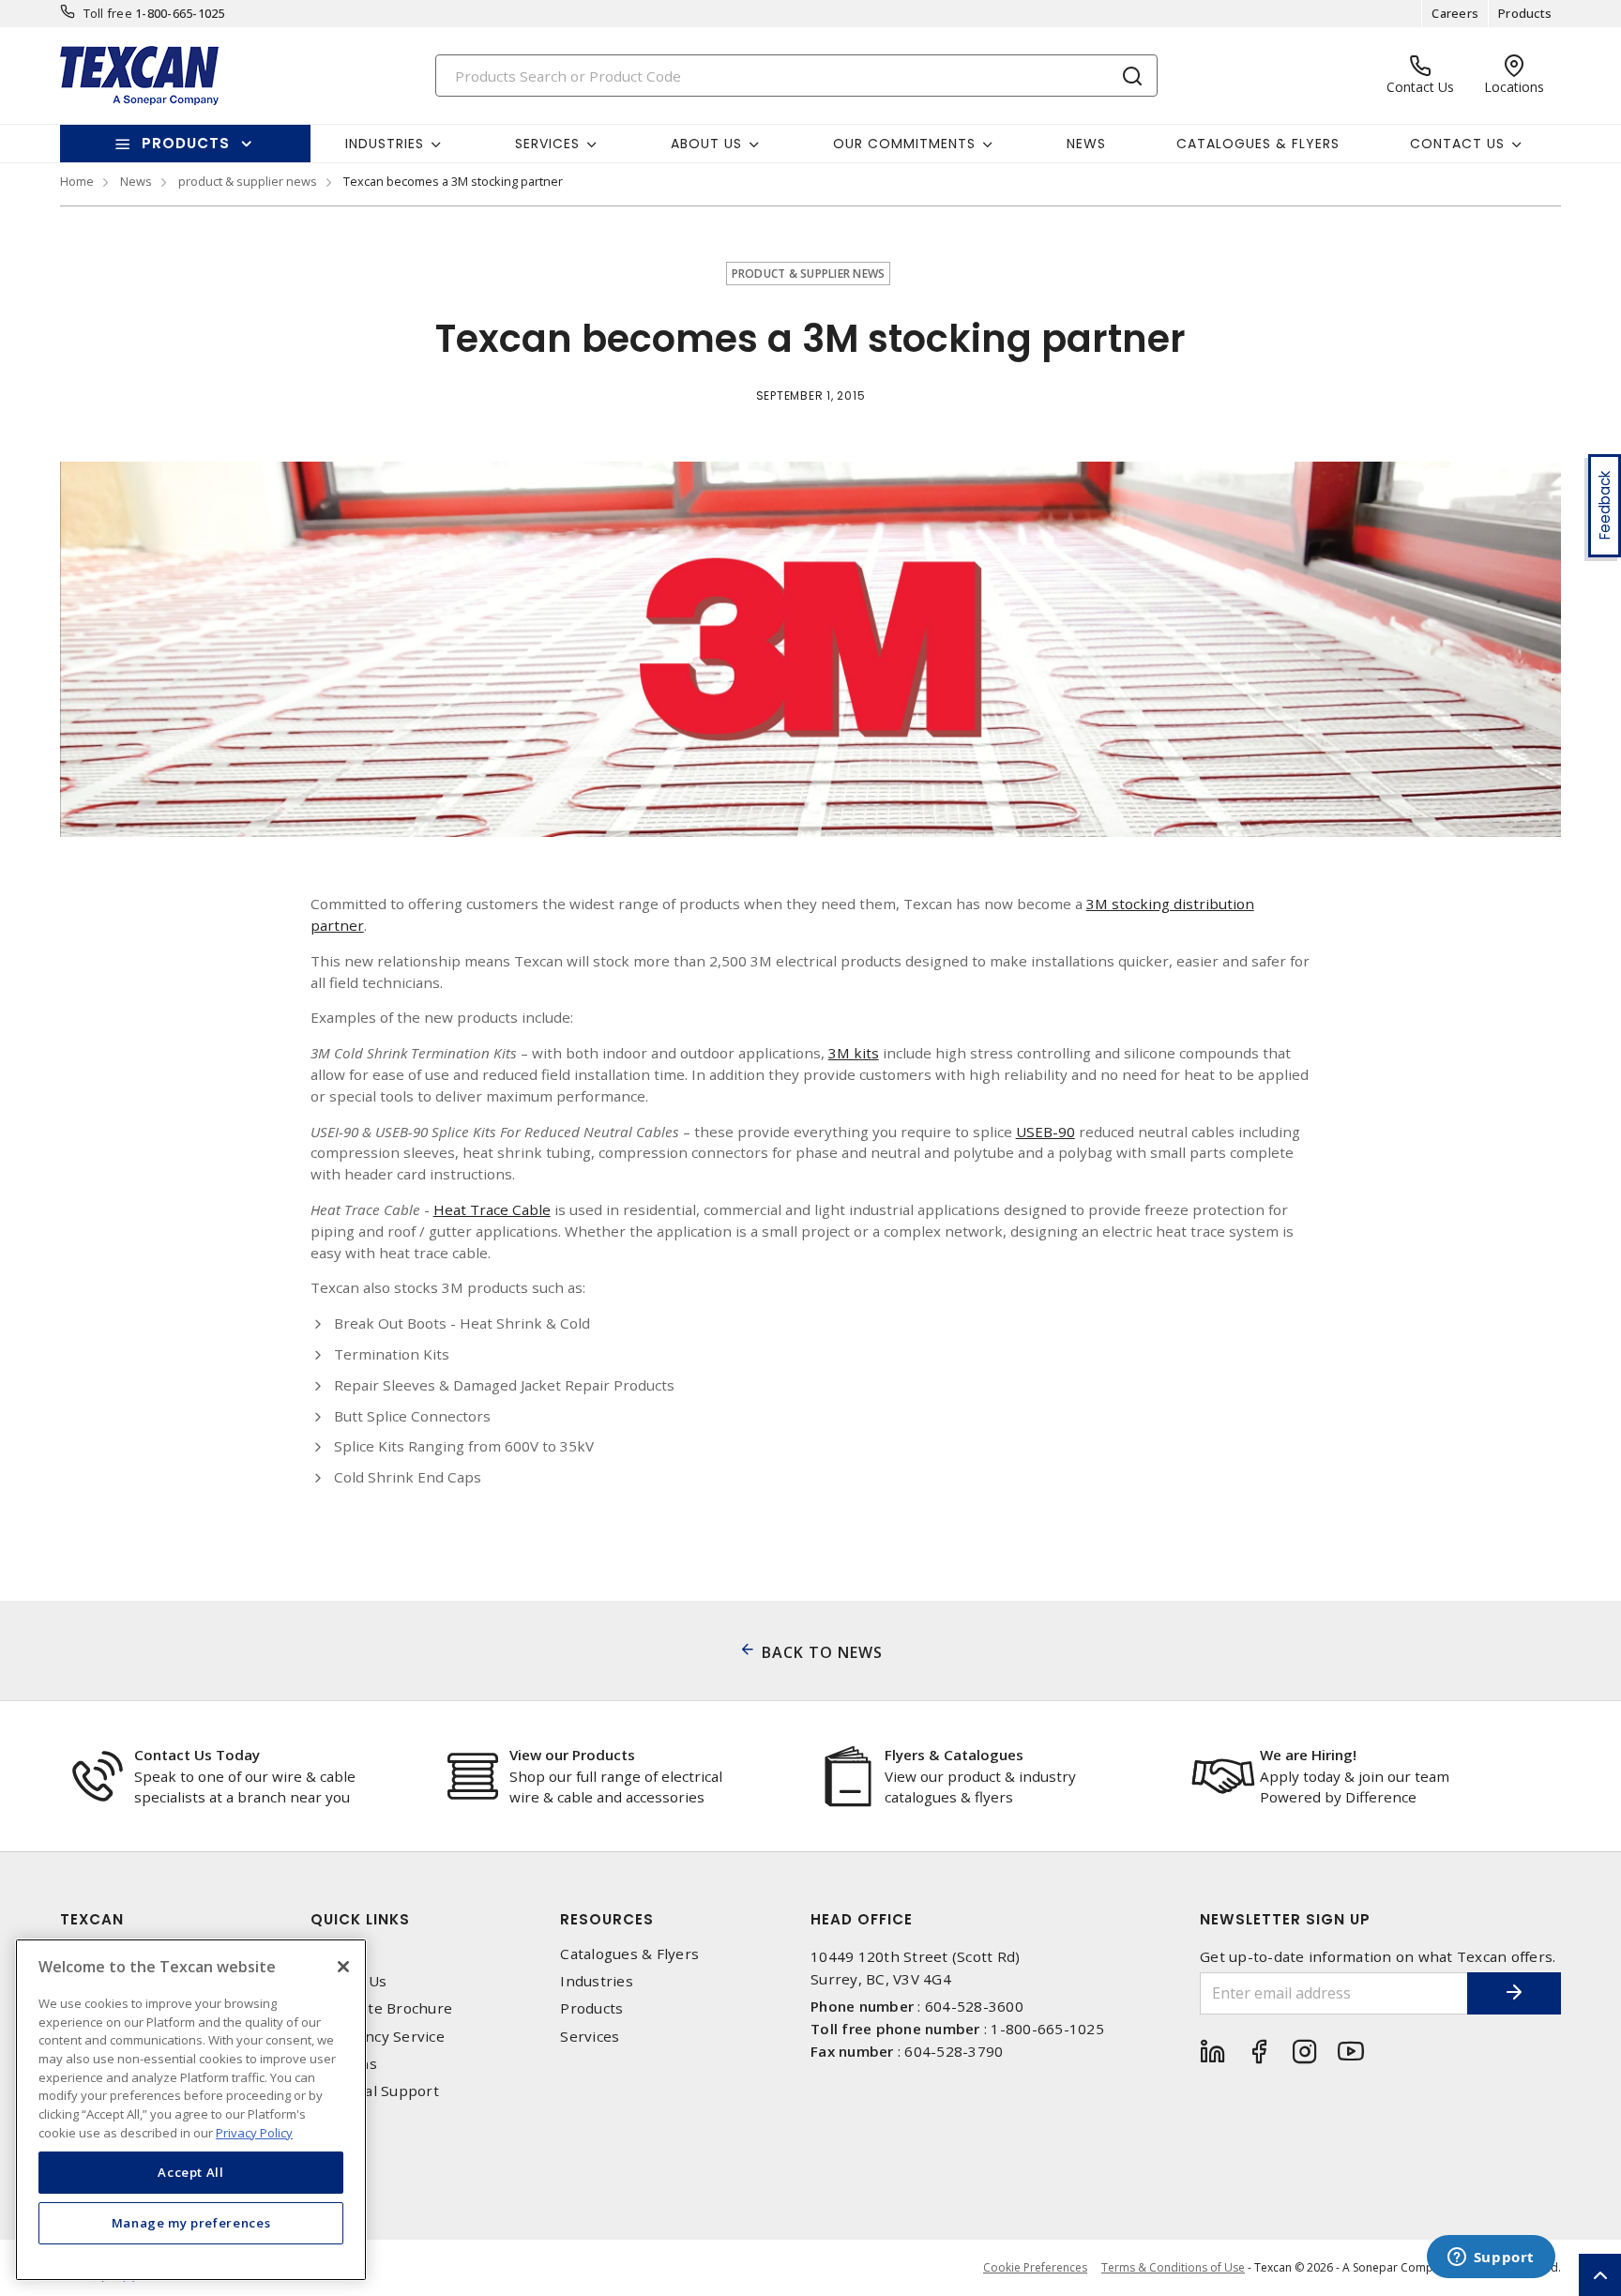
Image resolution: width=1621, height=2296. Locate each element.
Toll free (108, 13)
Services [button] (547, 144)
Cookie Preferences (1035, 2268)
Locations (344, 2064)
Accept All (191, 2172)
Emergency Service (378, 2037)
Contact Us (349, 1981)
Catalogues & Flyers (1258, 144)
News (1086, 144)
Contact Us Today (197, 1755)
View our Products (572, 1755)
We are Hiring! (1308, 1755)
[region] (191, 2110)
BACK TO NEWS (822, 1652)
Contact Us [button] (1457, 144)
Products (1525, 13)
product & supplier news (248, 181)
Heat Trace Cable (492, 1209)
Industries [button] (385, 144)
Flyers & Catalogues (954, 1755)
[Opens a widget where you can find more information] (1491, 2258)
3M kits (854, 1053)
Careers (1455, 13)
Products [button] (186, 143)
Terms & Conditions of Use (1173, 2267)
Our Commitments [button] (904, 144)
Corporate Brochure (382, 2008)
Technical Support (375, 2091)
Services (590, 2037)
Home (77, 181)
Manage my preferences (191, 2223)
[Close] (343, 1967)
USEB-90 (1045, 1132)
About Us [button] (706, 144)
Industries (597, 1981)
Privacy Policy (254, 2132)
